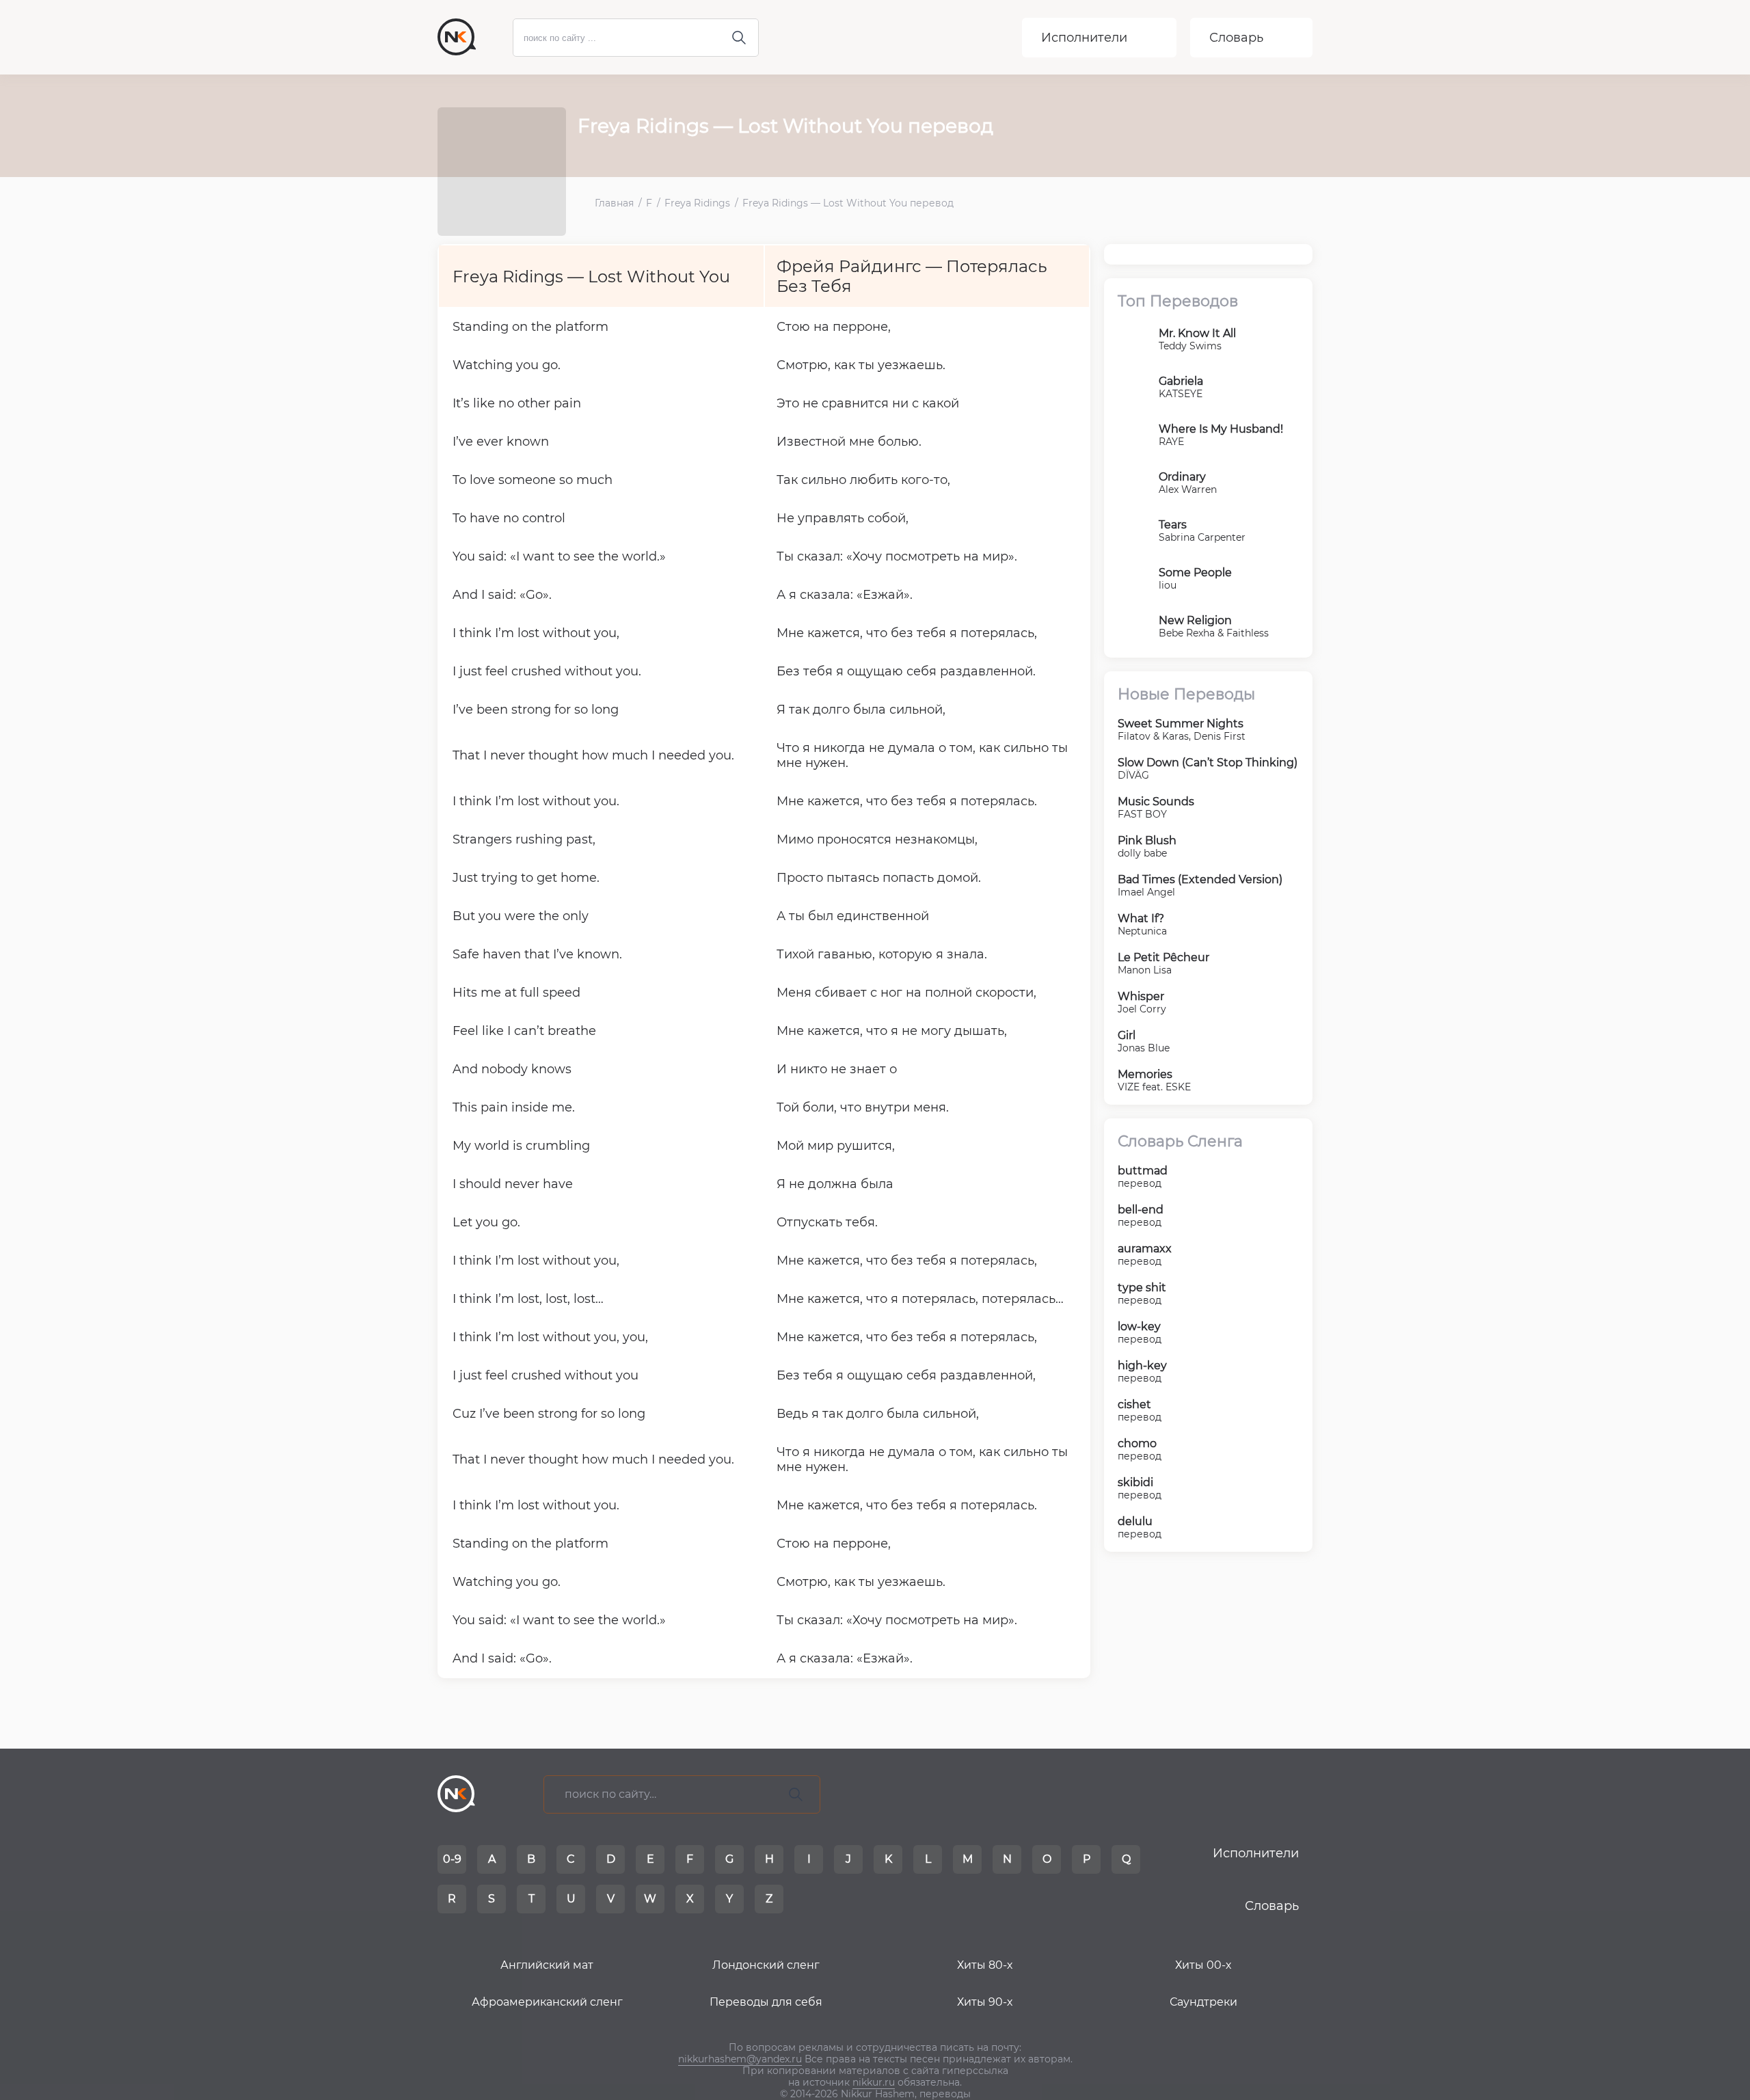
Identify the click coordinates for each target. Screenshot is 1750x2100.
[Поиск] (796, 1794)
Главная (614, 203)
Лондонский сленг (766, 1965)
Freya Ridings (697, 203)
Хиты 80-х (985, 1965)
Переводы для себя (766, 2002)
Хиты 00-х (1203, 1965)
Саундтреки (1203, 2002)
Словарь (1236, 38)
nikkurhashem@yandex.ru (740, 2059)
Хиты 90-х (985, 2002)
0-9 (452, 1859)
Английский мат (547, 1965)
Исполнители (1084, 38)
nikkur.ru (874, 2082)
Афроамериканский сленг (547, 2002)
